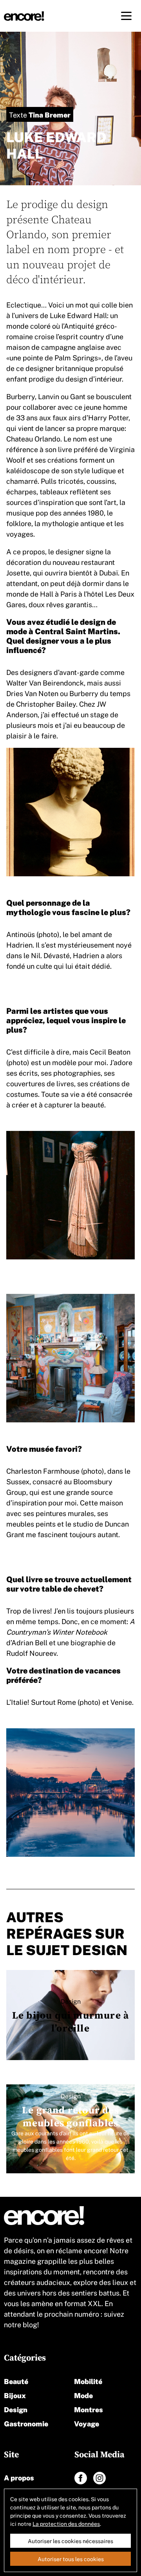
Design (16, 2409)
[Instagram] (99, 2478)
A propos (19, 2477)
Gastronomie (26, 2423)
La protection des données (66, 2524)
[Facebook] (81, 2478)
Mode (83, 2395)
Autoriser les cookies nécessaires (70, 2541)
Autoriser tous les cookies (71, 2559)
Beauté (16, 2381)
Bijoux (15, 2395)
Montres (89, 2409)
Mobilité (88, 2381)
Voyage (87, 2423)
